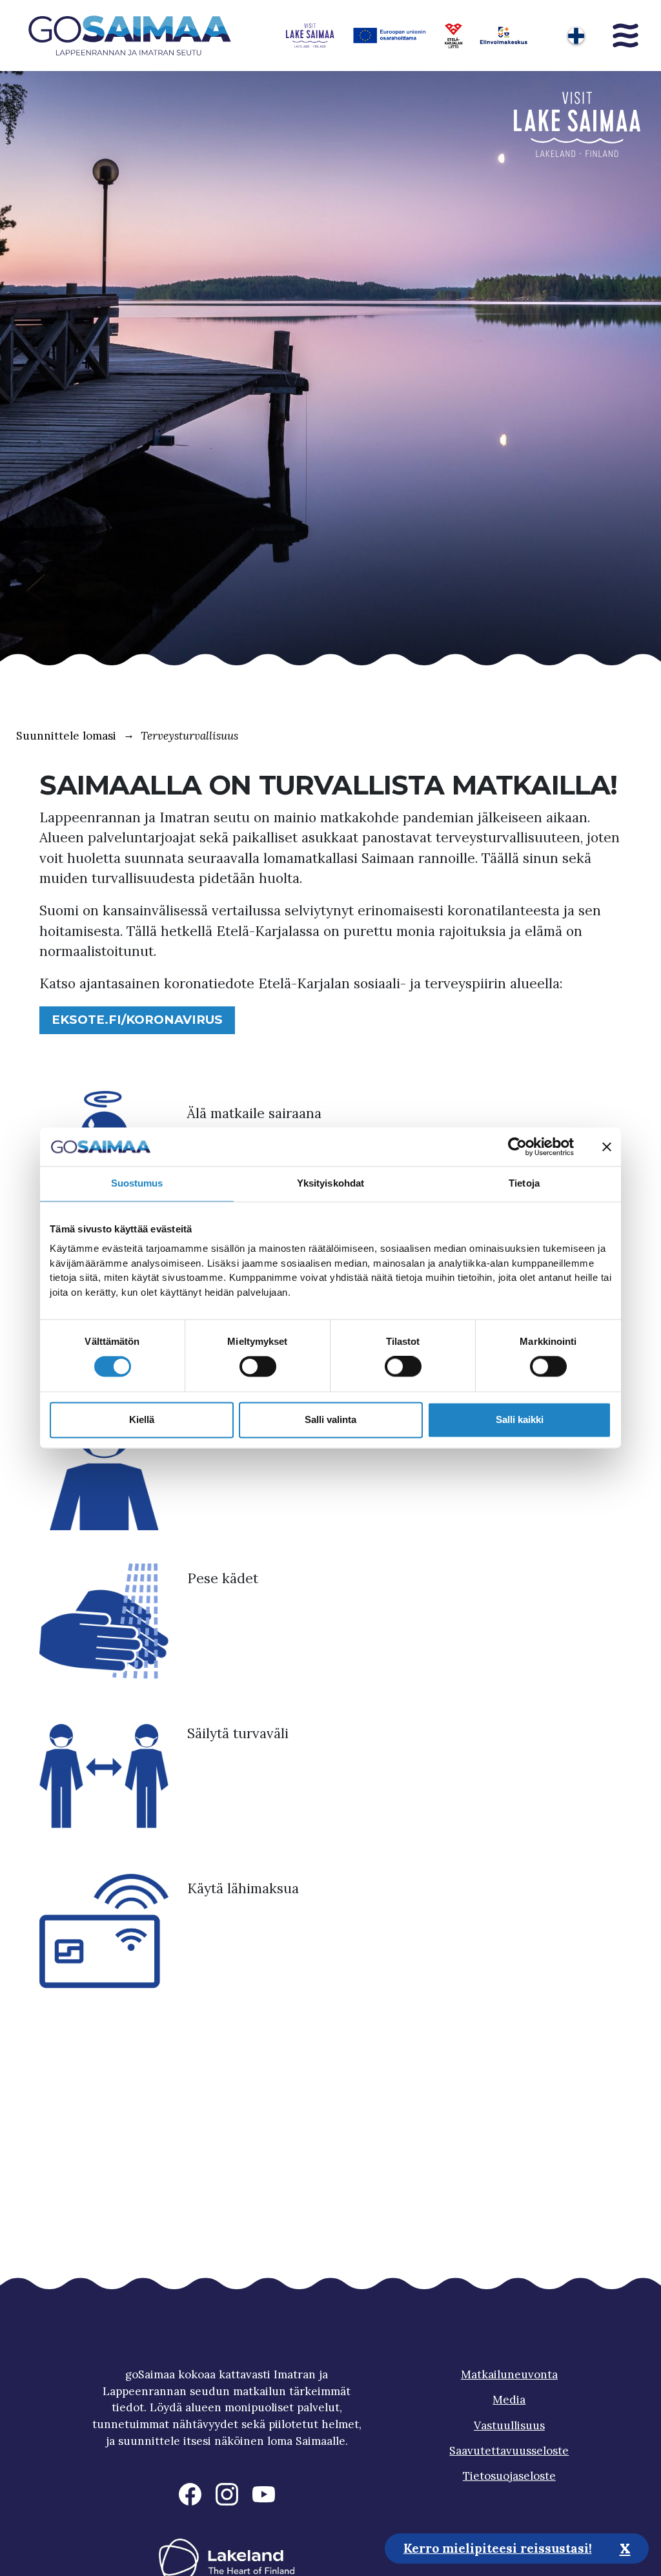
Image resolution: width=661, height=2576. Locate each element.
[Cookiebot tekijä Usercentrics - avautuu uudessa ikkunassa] (517, 1147)
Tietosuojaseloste (509, 2476)
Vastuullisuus (509, 2425)
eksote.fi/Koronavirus (137, 1020)
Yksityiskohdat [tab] (330, 1183)
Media (509, 2400)
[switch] (258, 1367)
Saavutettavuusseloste (509, 2451)
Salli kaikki (520, 1419)
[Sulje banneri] (607, 1147)
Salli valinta (330, 1419)
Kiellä (142, 1419)
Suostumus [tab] (137, 1183)
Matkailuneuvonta (509, 2374)
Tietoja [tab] (524, 1183)
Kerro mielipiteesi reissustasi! (498, 2548)
